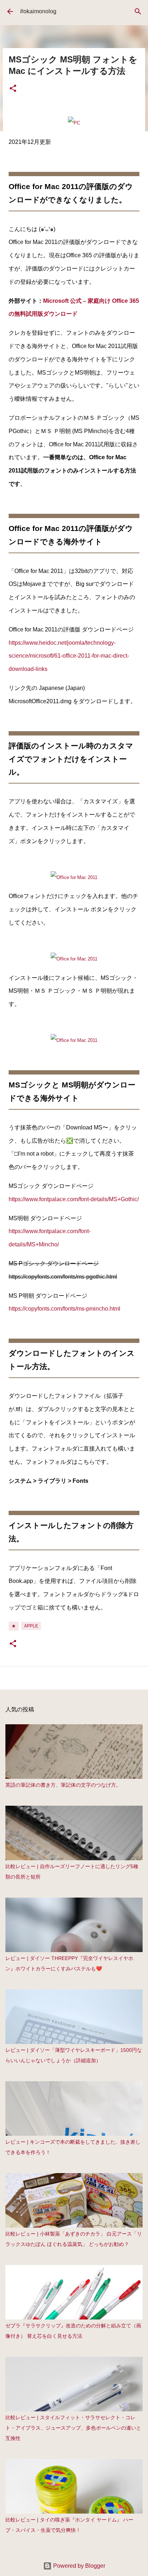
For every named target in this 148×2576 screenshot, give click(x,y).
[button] (13, 89)
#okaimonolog (38, 11)
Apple (31, 1626)
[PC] (74, 123)
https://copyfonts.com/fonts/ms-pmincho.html (64, 1309)
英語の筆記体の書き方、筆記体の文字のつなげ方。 (63, 1785)
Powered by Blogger (78, 2566)
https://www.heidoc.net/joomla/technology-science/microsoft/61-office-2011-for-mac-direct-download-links (69, 656)
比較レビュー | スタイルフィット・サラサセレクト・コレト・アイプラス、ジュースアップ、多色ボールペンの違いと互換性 (73, 2428)
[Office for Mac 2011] (74, 877)
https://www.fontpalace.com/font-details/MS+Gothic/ (74, 1199)
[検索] (138, 11)
